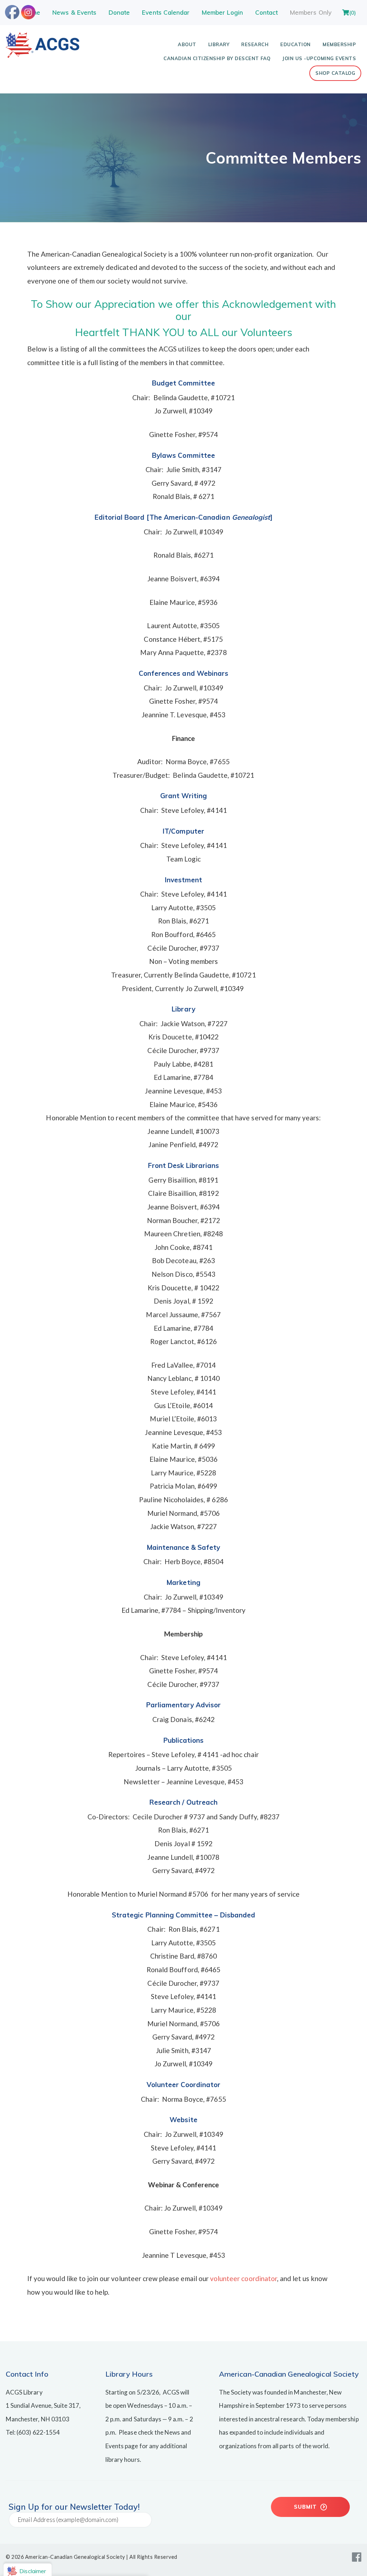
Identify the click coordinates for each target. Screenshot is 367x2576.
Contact (266, 12)
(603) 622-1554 (38, 2432)
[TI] (42, 55)
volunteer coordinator (244, 2278)
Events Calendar (166, 12)
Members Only (311, 12)
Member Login (222, 12)
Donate (119, 12)
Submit (306, 2507)
